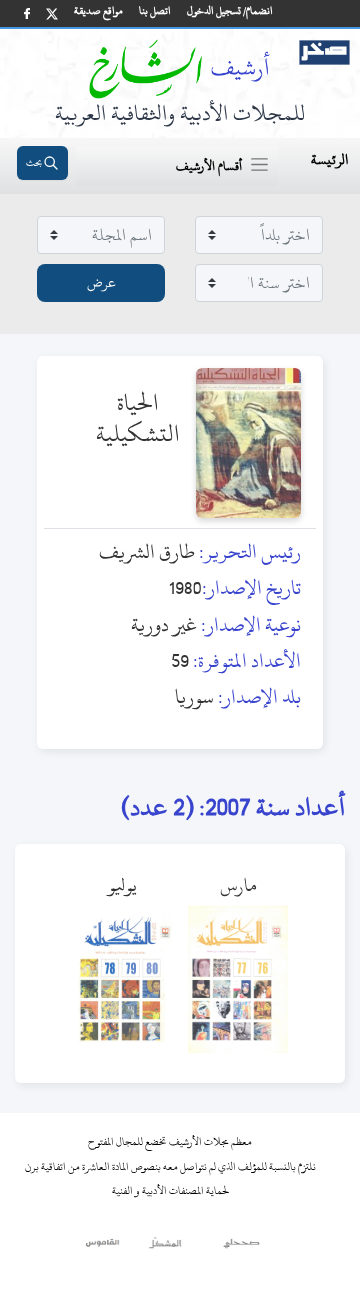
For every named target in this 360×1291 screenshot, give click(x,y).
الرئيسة (329, 159)
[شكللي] (165, 1248)
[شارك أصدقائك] (27, 13)
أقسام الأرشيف (209, 166)
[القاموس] (103, 1248)
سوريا (194, 696)
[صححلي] (241, 1248)
